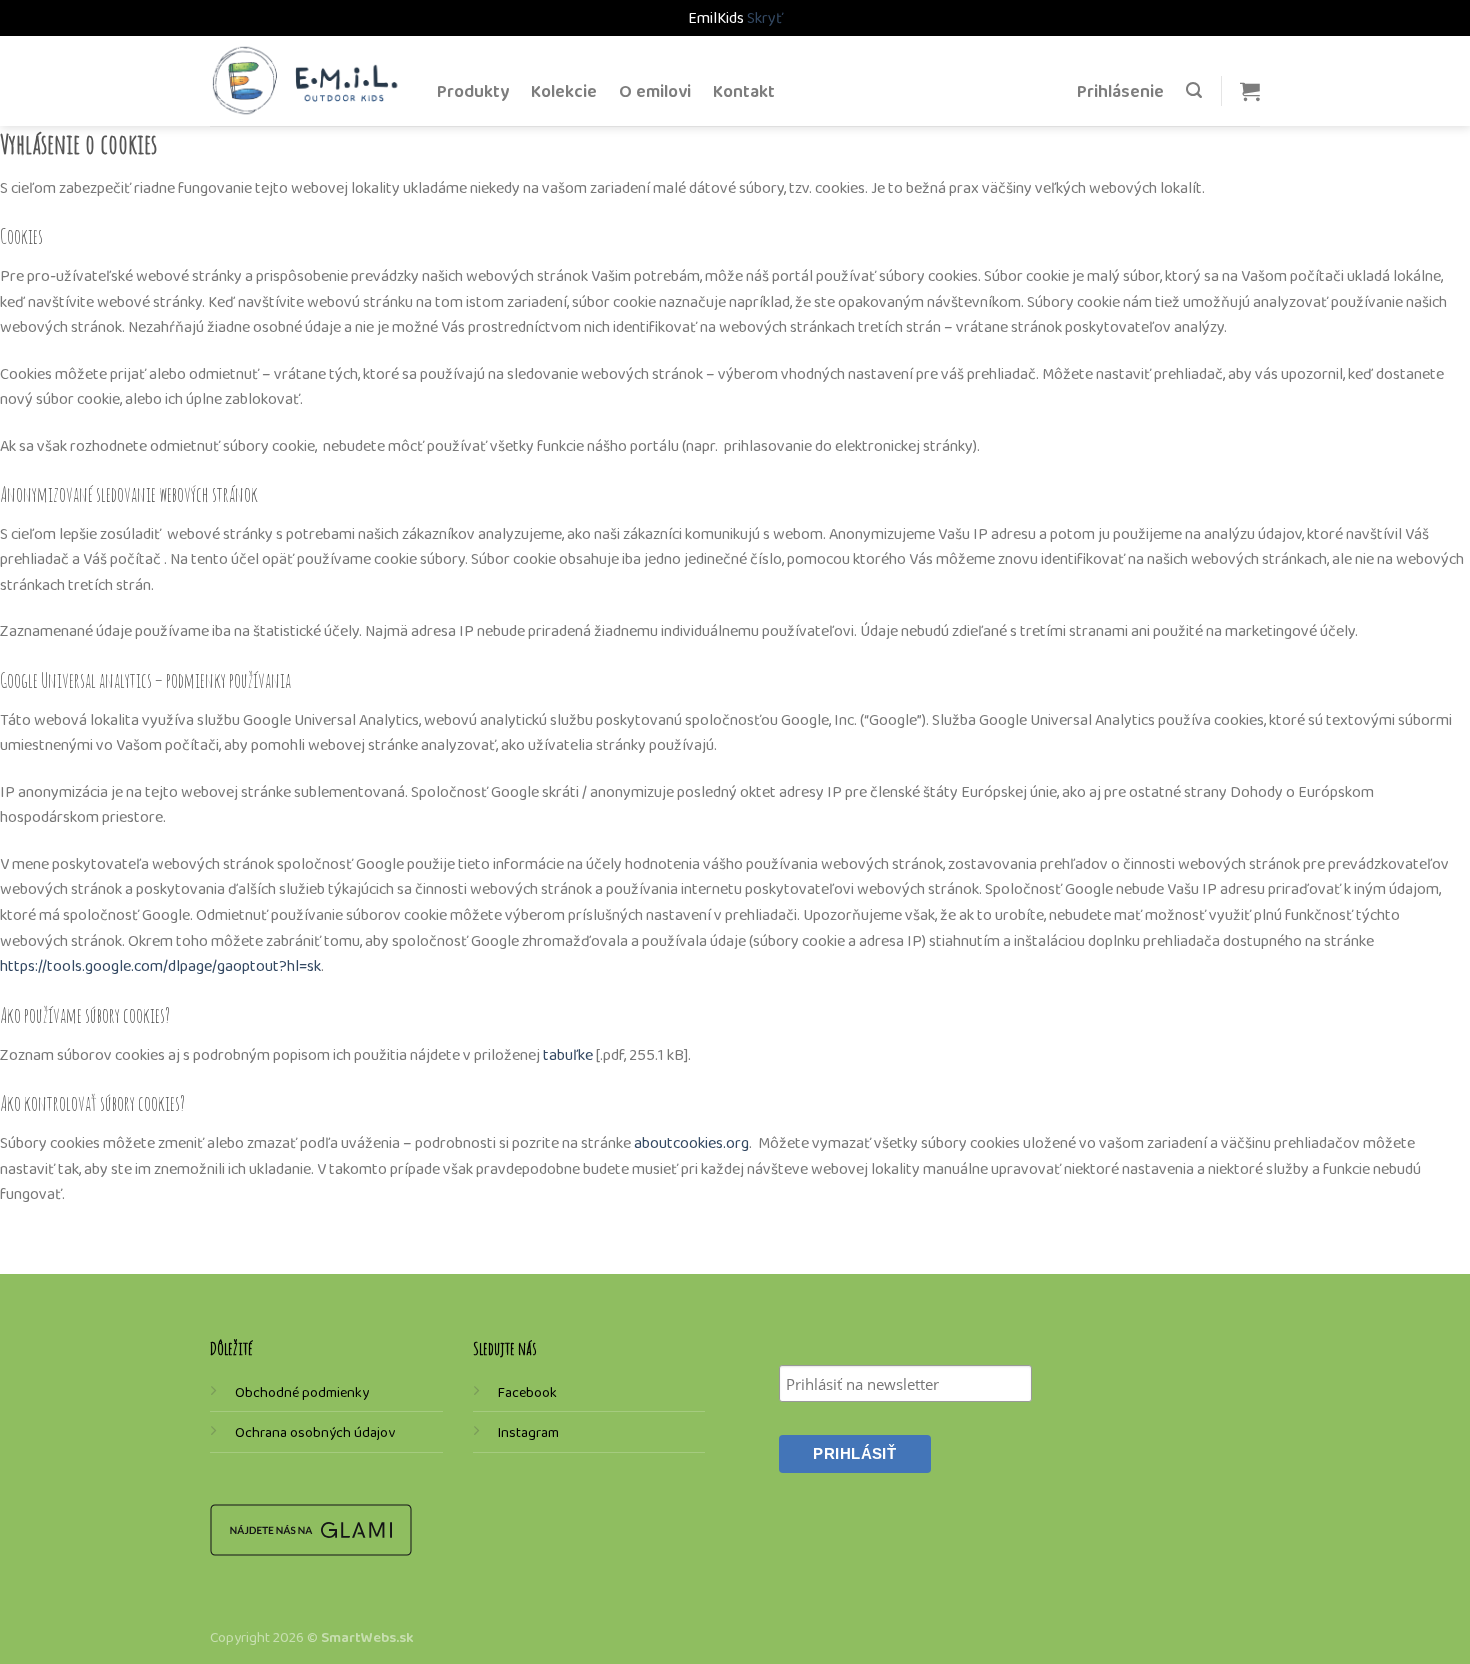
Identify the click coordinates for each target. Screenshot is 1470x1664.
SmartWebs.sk (367, 1637)
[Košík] (1250, 91)
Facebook (527, 1392)
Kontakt (744, 91)
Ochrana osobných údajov (315, 1432)
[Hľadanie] (1194, 90)
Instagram (528, 1432)
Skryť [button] (765, 17)
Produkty (473, 91)
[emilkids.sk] (308, 80)
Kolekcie (564, 91)
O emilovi (655, 91)
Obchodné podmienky (302, 1392)
